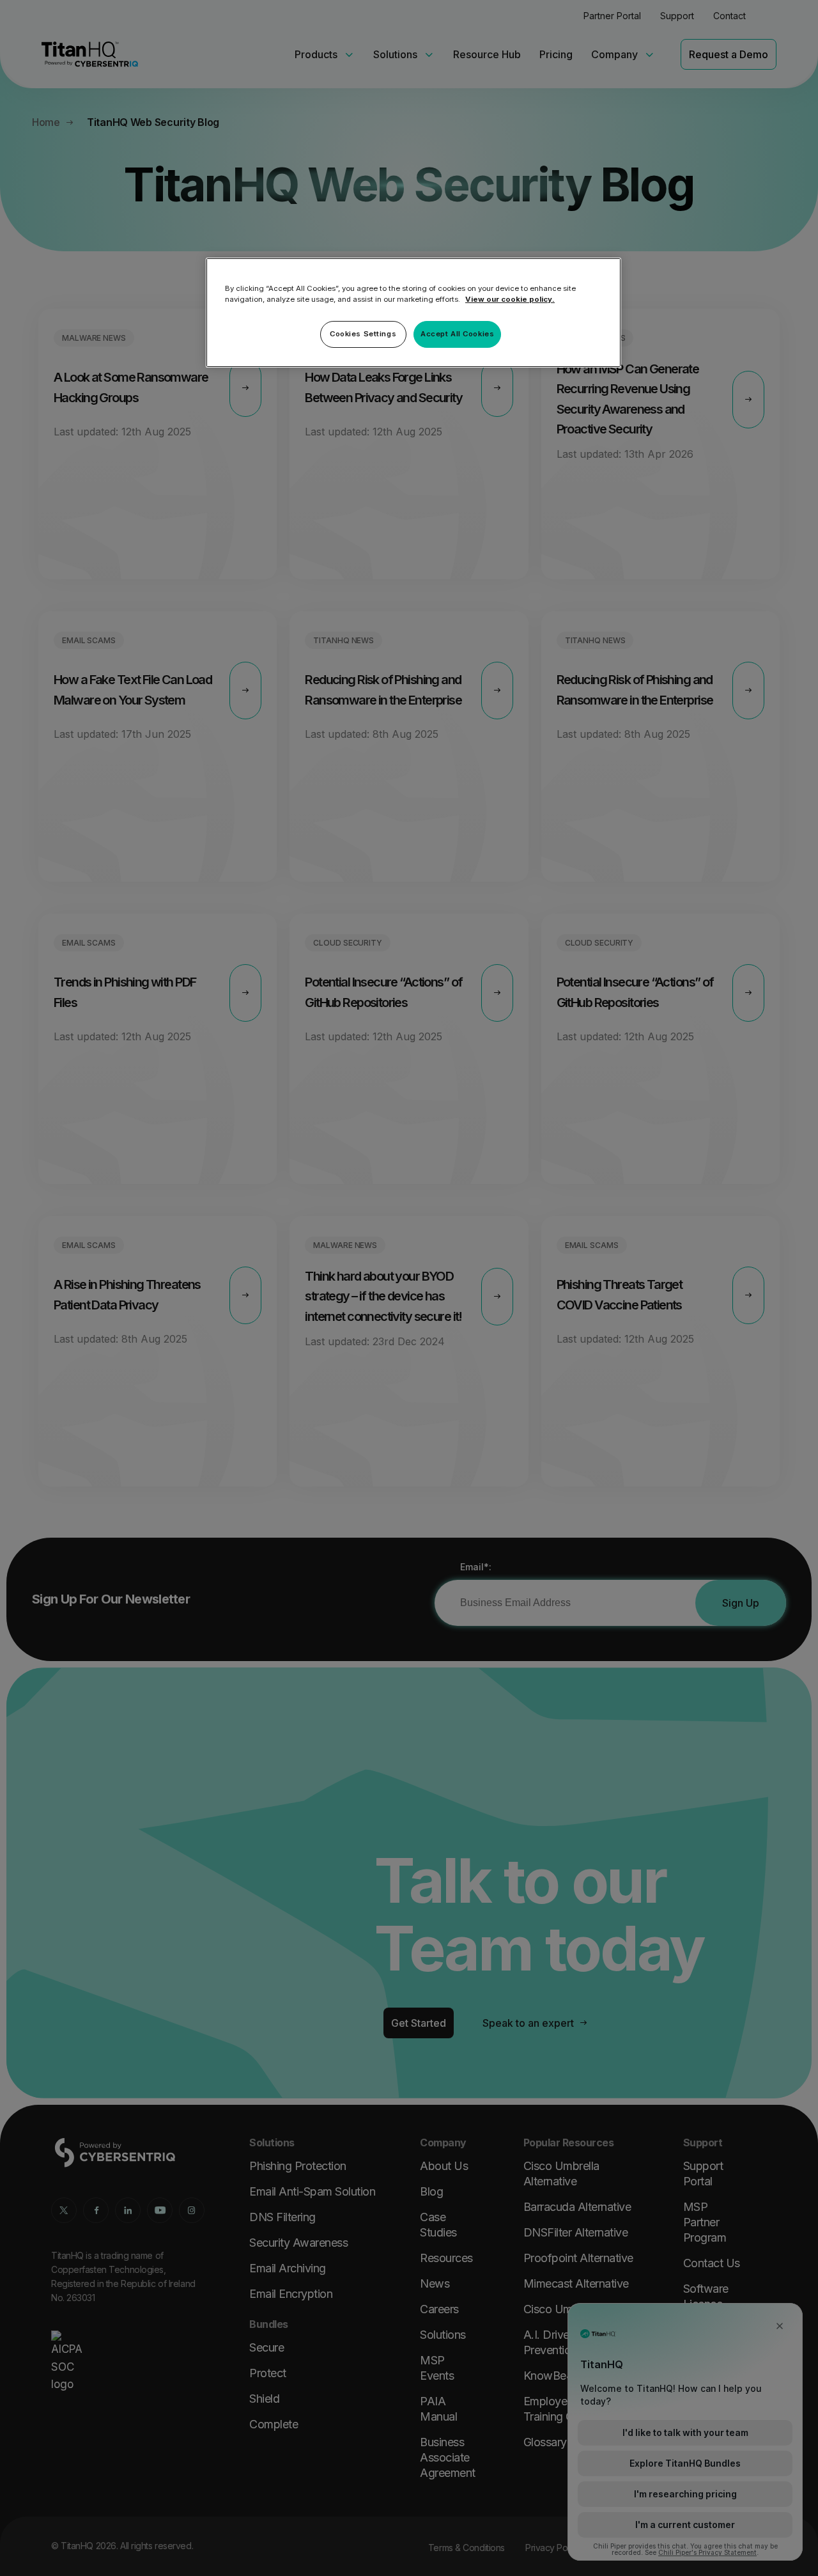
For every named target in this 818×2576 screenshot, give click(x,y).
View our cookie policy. (510, 299)
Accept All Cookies (457, 334)
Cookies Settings (363, 334)
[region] (413, 313)
